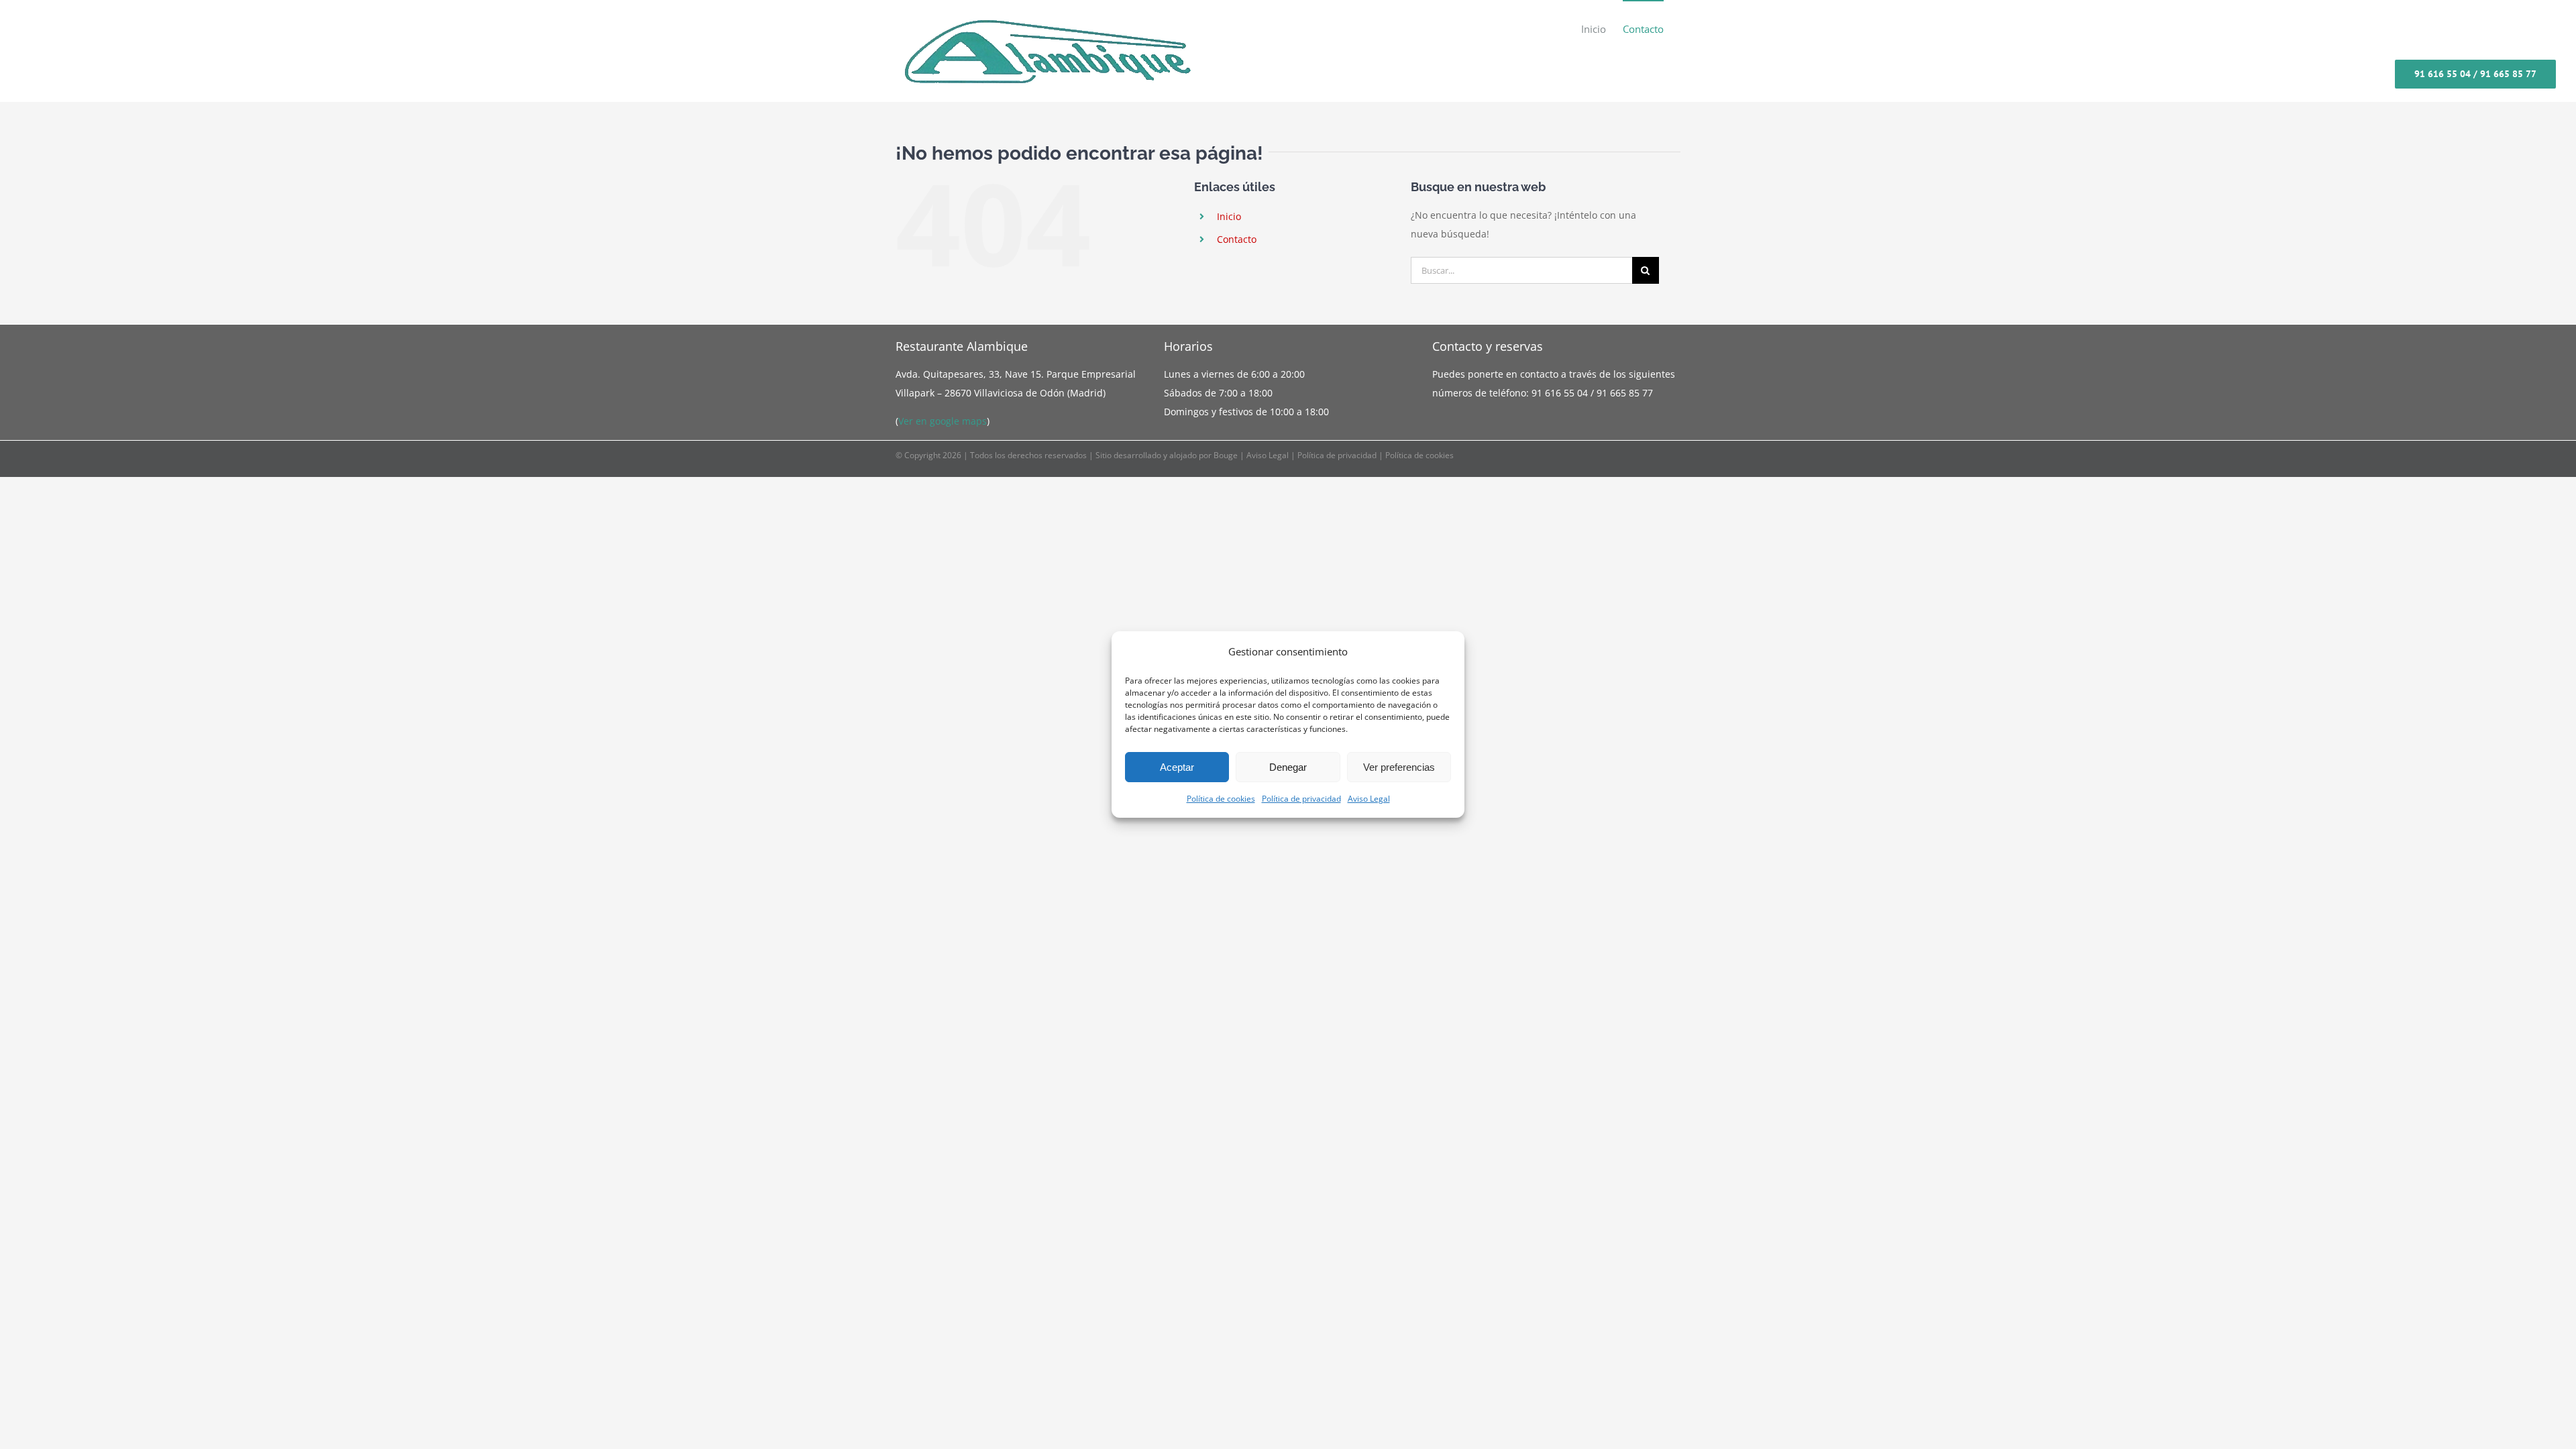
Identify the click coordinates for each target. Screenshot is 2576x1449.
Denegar (1288, 767)
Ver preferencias (1399, 767)
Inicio (1229, 216)
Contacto (1237, 239)
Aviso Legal (1369, 799)
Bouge (1226, 455)
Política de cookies (1221, 799)
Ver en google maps (943, 421)
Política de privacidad (1301, 799)
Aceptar (1177, 767)
